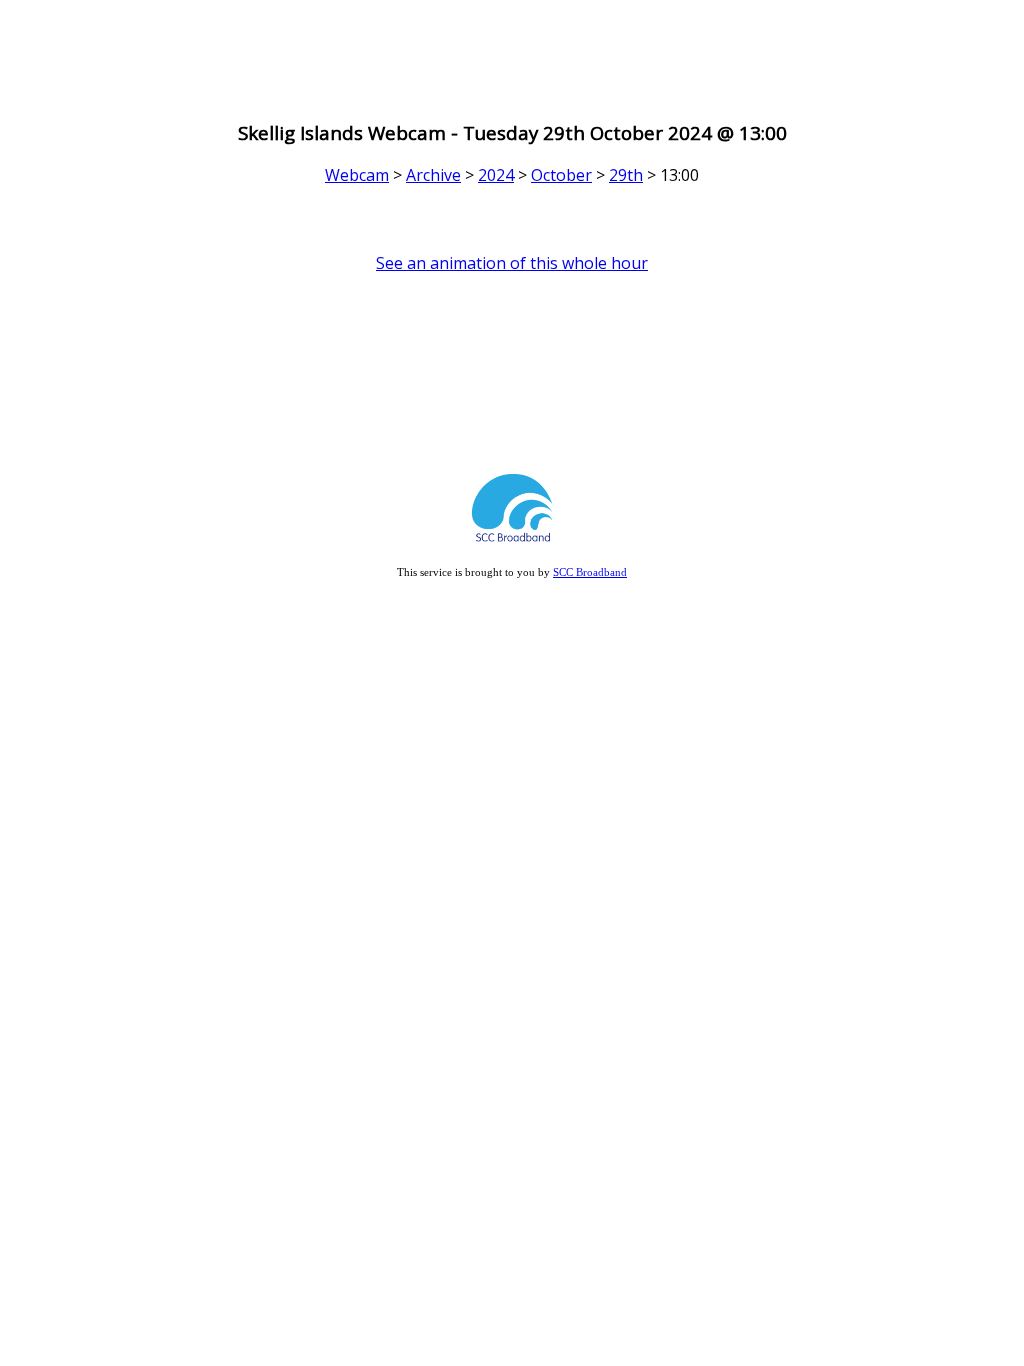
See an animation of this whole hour (512, 263)
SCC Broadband (590, 572)
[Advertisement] (512, 53)
